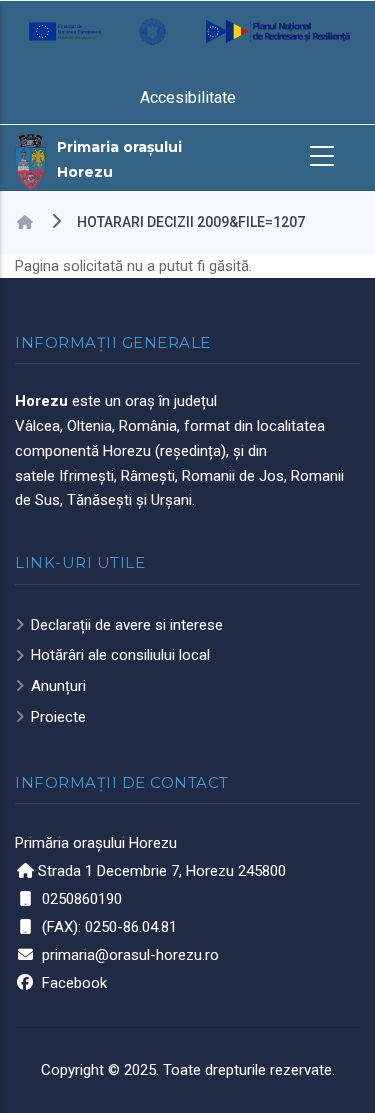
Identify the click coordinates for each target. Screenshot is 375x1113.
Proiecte (58, 717)
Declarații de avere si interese (127, 625)
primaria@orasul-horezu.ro (130, 955)
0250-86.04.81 (131, 927)
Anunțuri (58, 686)
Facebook (74, 983)
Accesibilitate (188, 97)
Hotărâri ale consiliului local (120, 655)
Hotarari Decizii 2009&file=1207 (191, 222)
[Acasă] (31, 160)
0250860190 (82, 899)
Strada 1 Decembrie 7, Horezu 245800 (162, 871)
